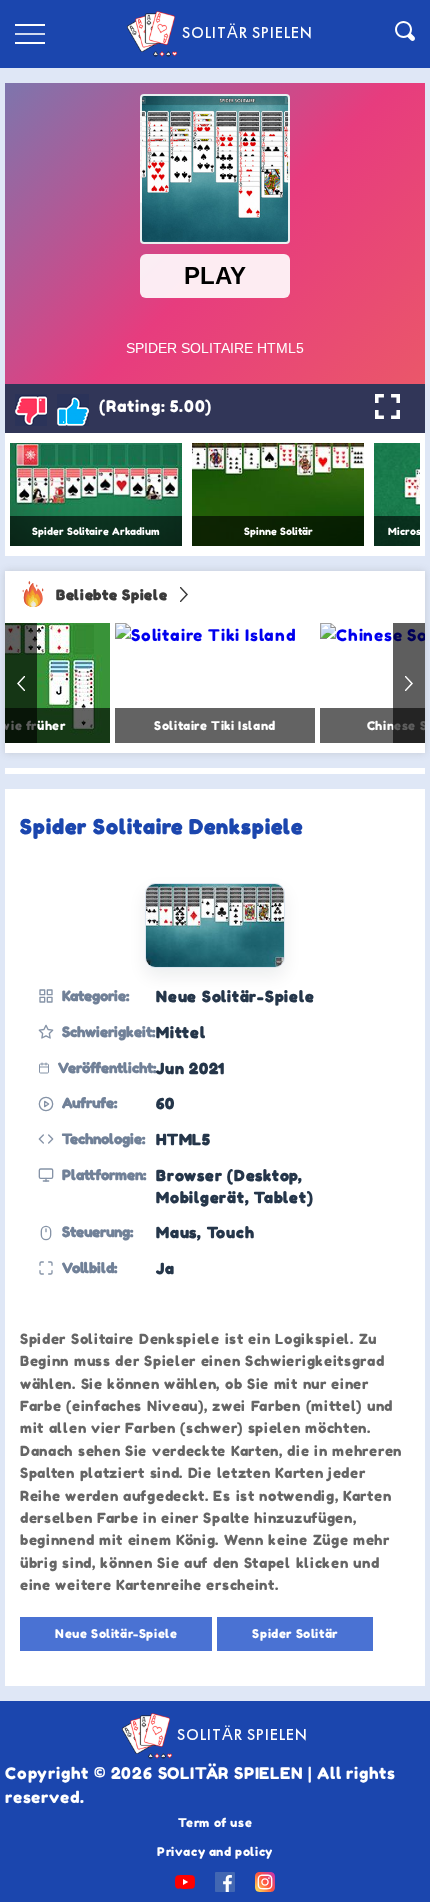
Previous (21, 683)
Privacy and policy (215, 1851)
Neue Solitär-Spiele (116, 1633)
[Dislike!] (31, 410)
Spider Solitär (294, 1633)
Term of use (215, 1822)
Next (409, 683)
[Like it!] (73, 410)
